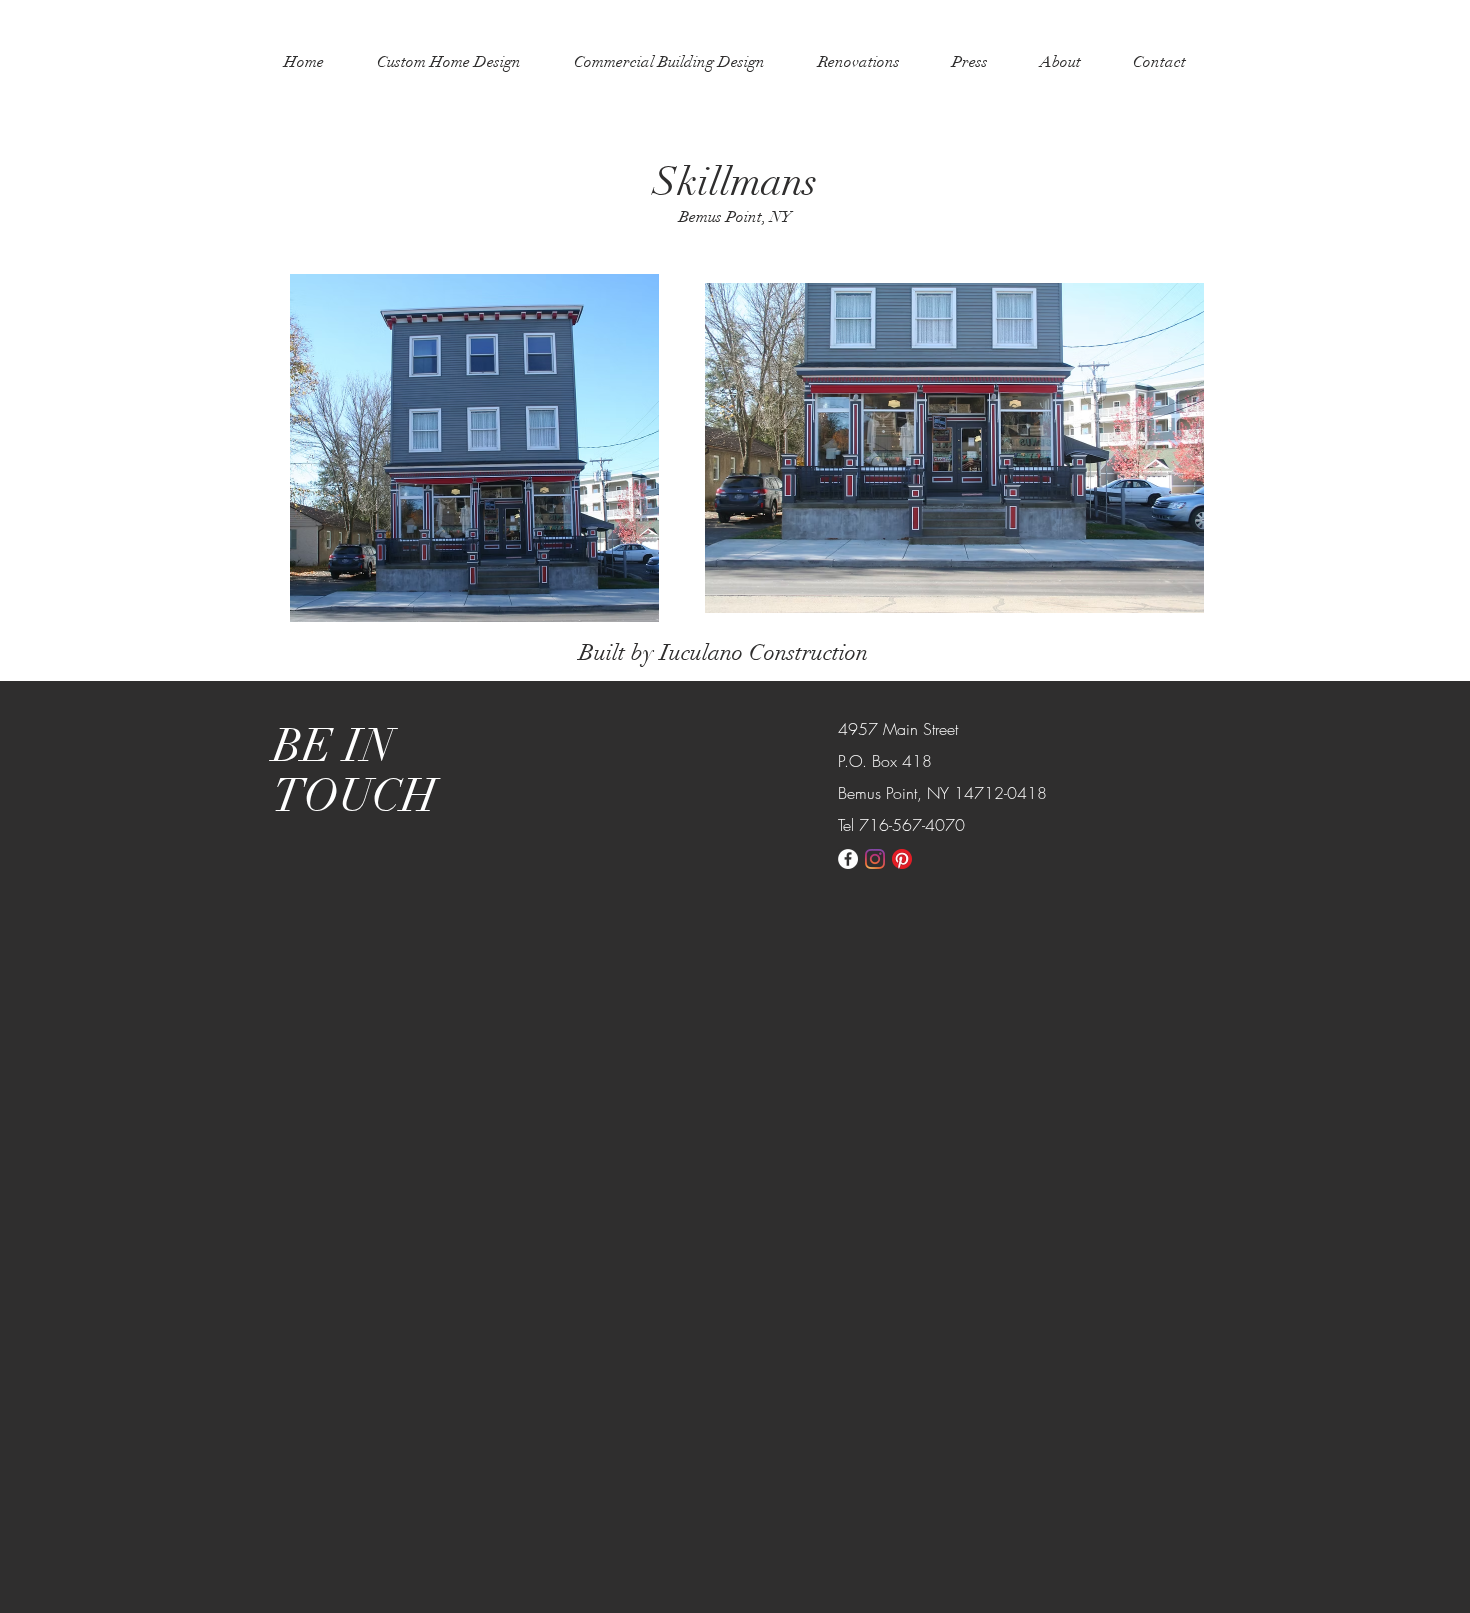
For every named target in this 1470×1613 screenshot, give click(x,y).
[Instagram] (875, 859)
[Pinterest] (902, 859)
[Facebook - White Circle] (848, 859)
